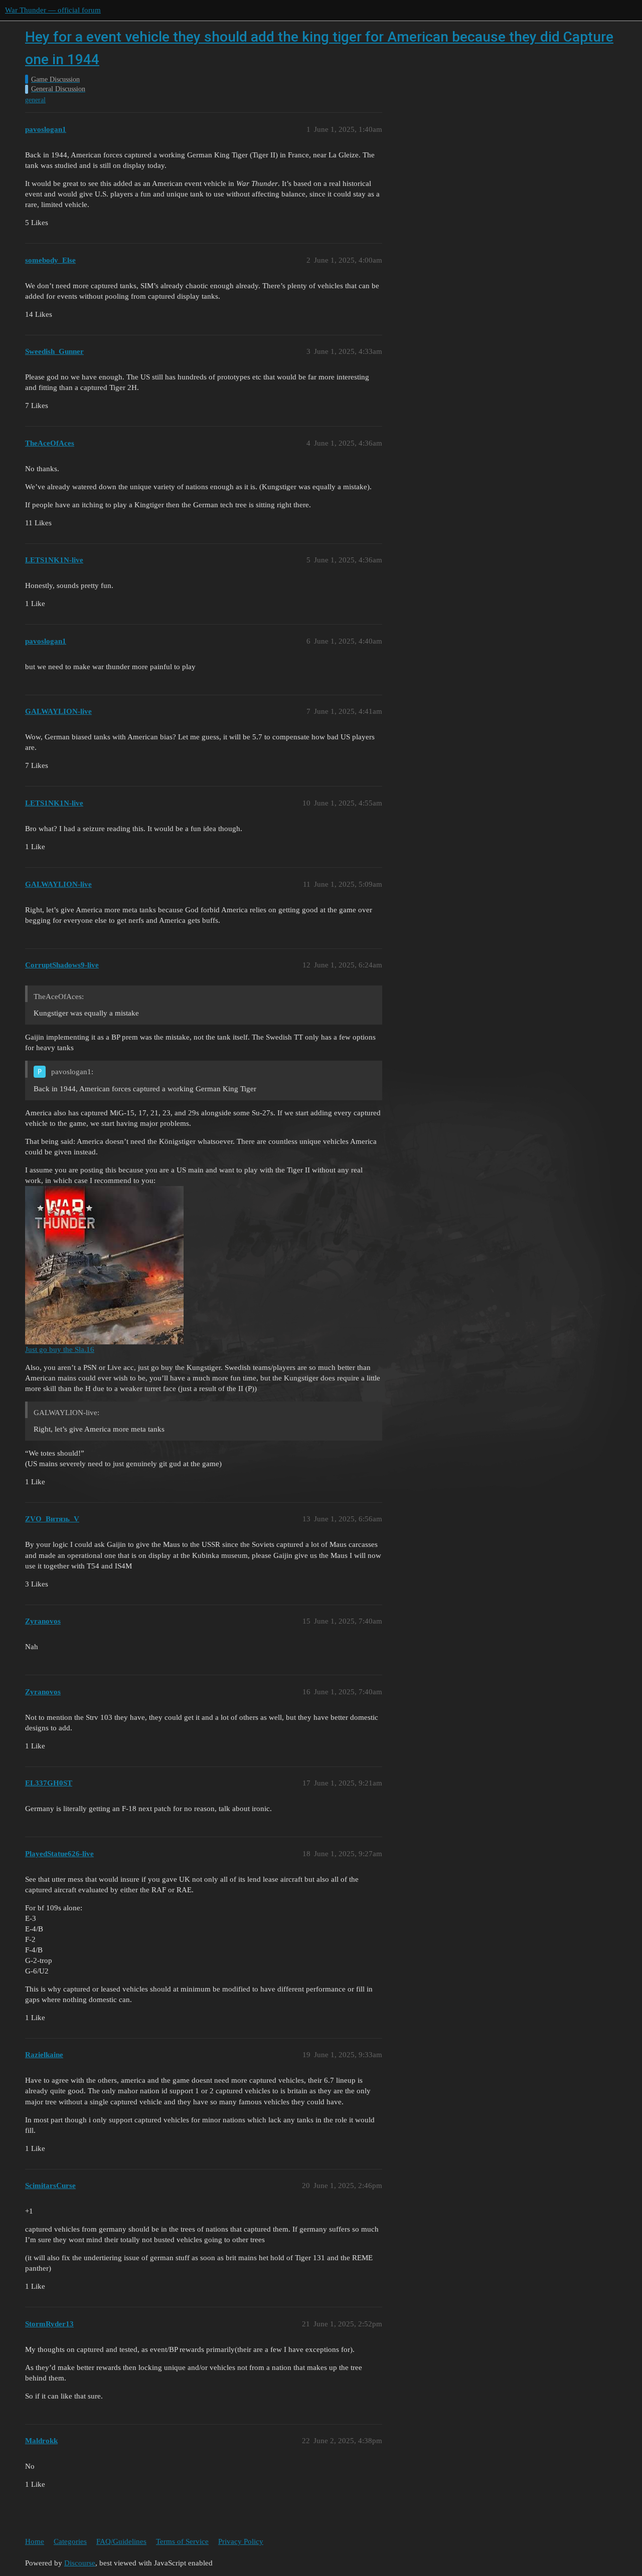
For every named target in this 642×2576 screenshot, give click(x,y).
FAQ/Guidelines (121, 2541)
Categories (70, 2541)
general (35, 100)
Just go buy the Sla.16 (60, 1349)
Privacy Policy (241, 2541)
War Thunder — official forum (53, 10)
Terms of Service (182, 2541)
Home (35, 2541)
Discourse (80, 2563)
